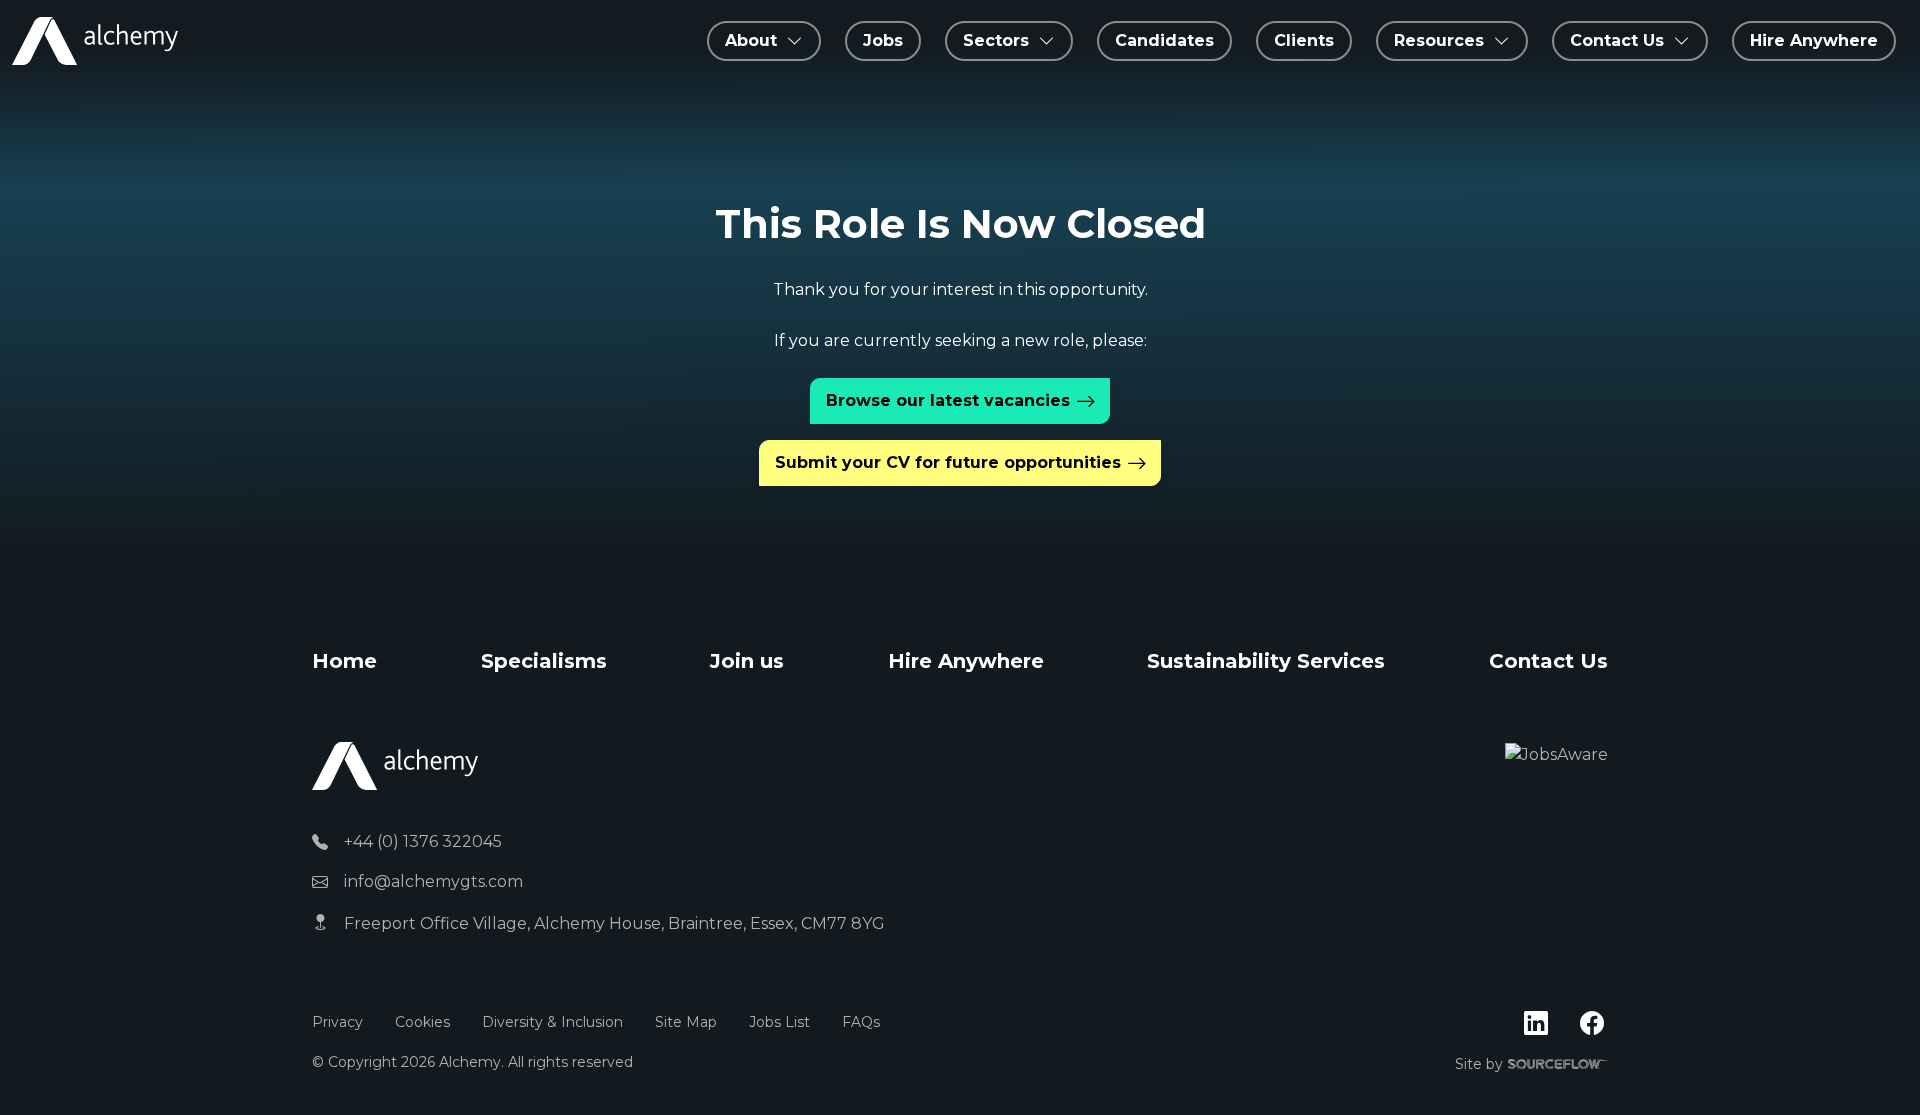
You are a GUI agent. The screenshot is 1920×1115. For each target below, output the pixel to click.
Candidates (1164, 40)
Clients (1304, 40)
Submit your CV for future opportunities (948, 462)
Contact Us (1548, 661)
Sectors (996, 40)
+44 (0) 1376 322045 (423, 841)
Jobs (883, 40)
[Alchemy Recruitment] (95, 41)
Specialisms (544, 661)
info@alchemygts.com (433, 881)
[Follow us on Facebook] (1592, 1024)
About (751, 40)
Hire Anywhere (1814, 40)
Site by (1531, 1065)
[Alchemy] (395, 765)
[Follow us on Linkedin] (1536, 1024)
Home (344, 661)
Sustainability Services (1266, 661)
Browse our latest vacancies (948, 400)
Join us (747, 661)
